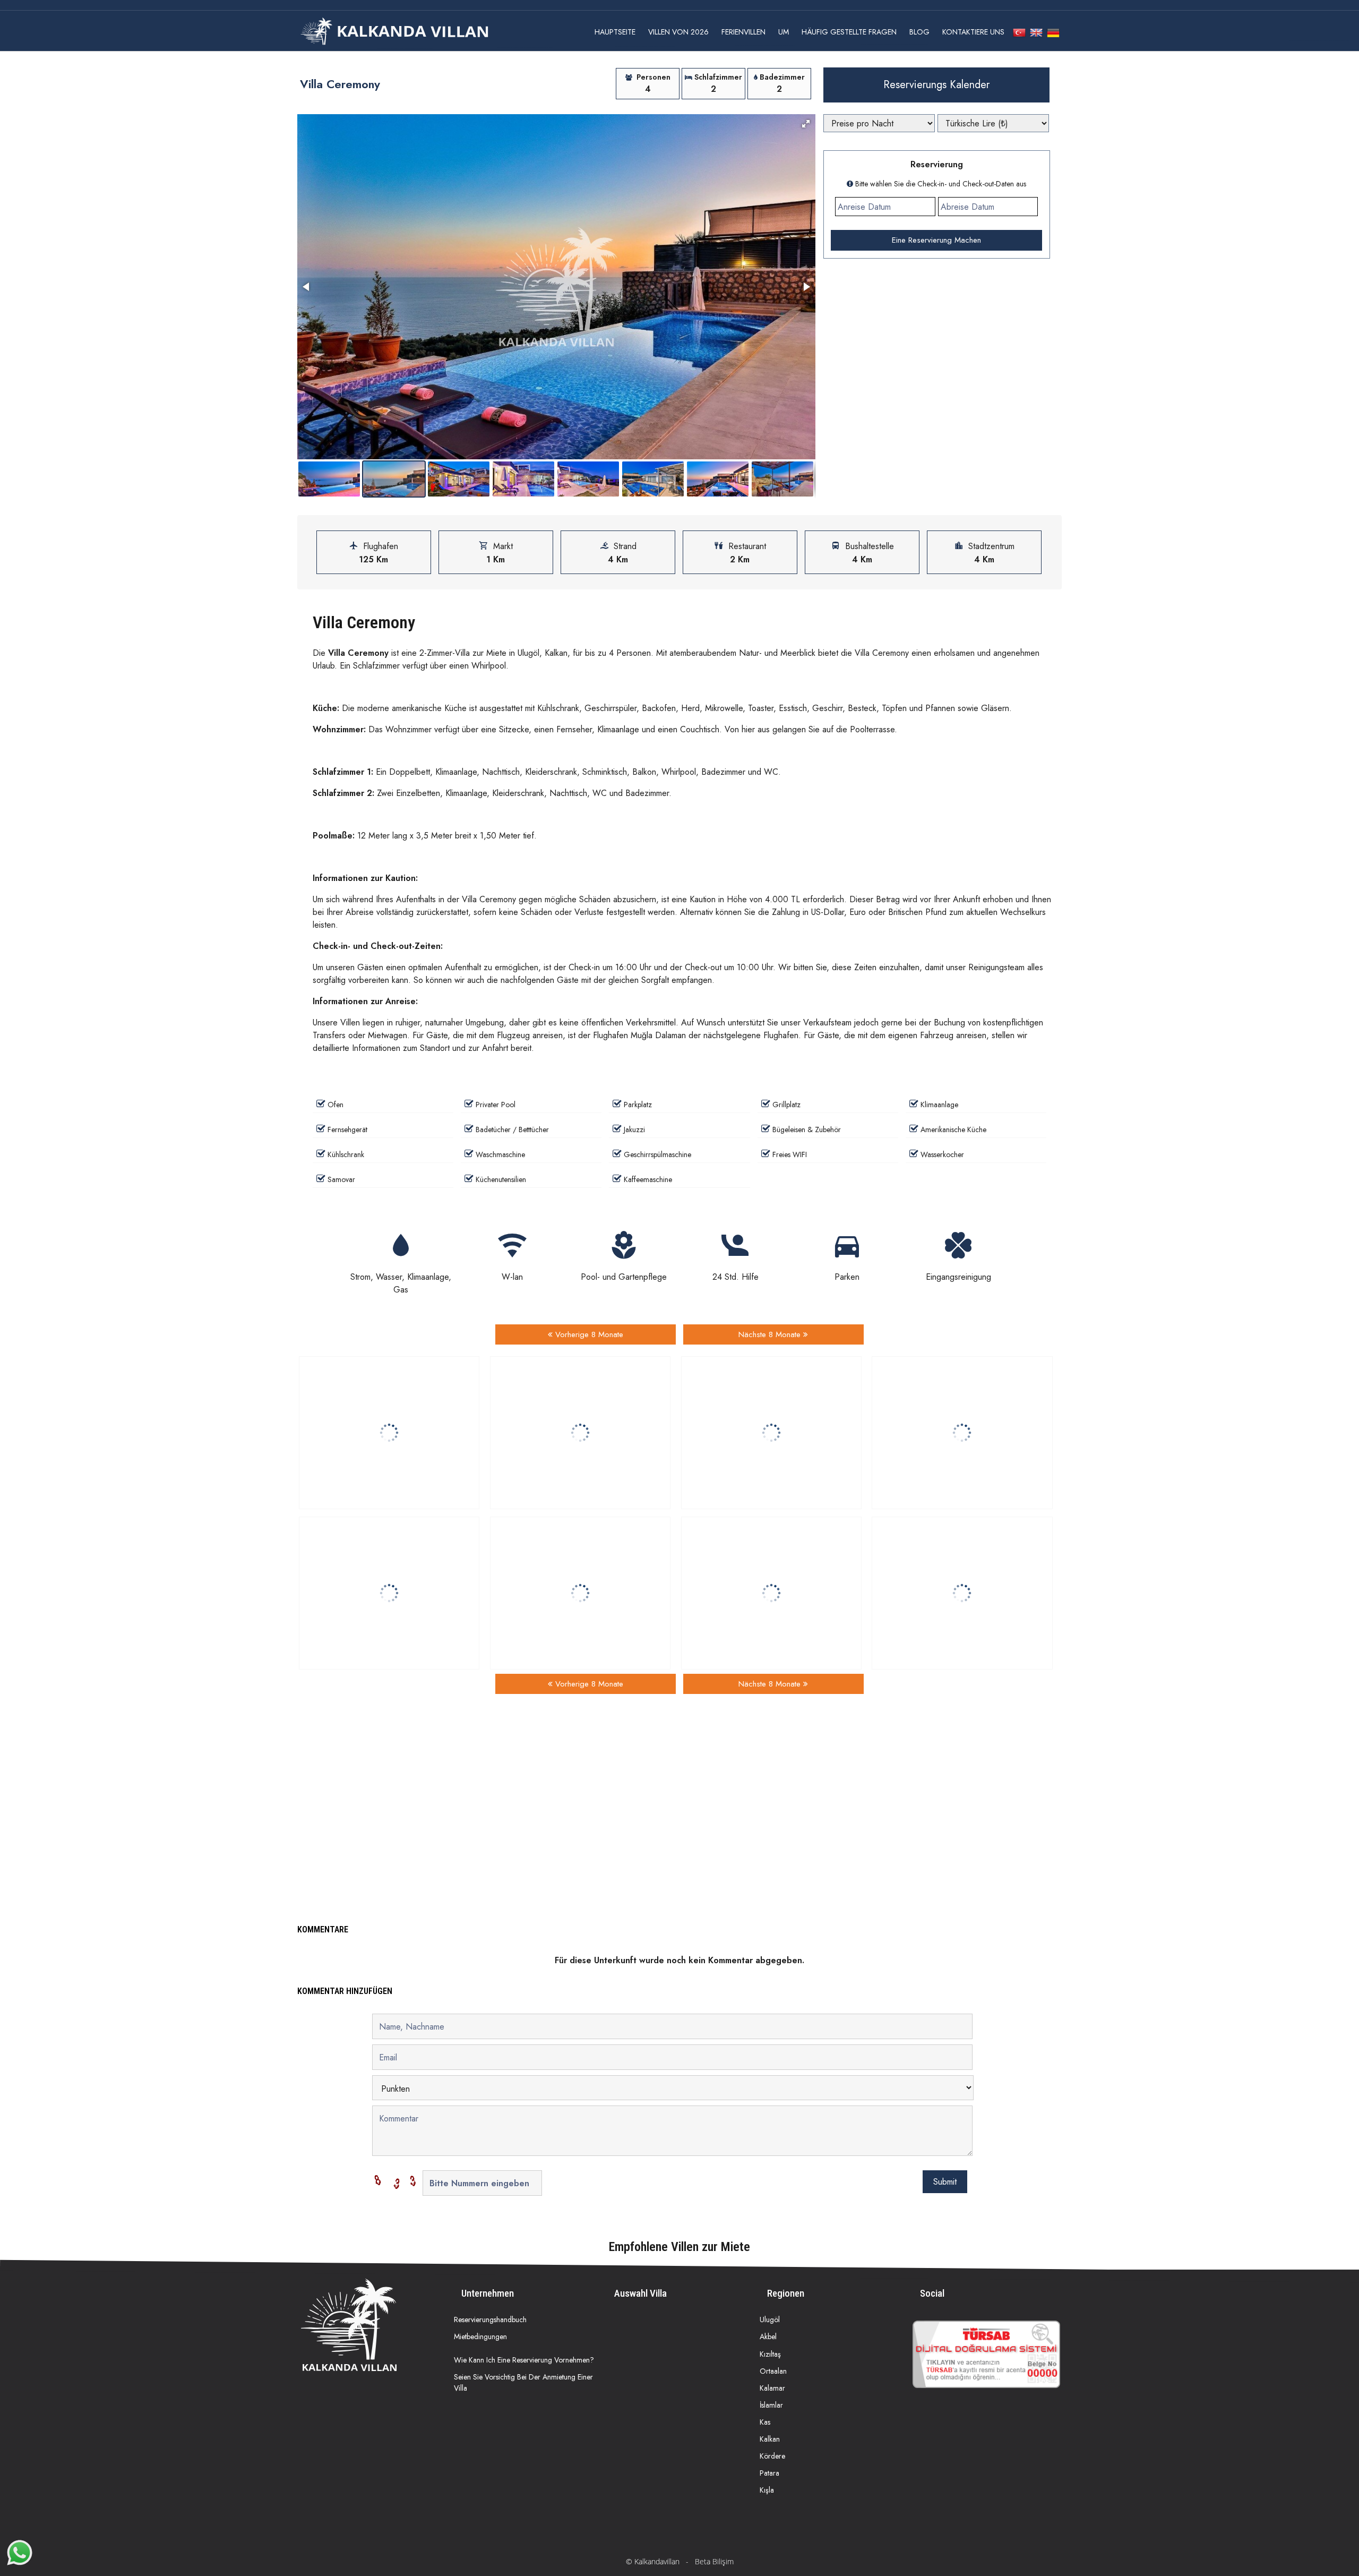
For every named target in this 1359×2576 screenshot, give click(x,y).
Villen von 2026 (678, 32)
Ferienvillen (743, 32)
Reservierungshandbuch (490, 2320)
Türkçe (1019, 33)
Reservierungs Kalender (936, 85)
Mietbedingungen (480, 2337)
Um (784, 32)
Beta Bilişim (714, 2561)
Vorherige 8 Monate (588, 1334)
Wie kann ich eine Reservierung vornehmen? (524, 2360)
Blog (919, 32)
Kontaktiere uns (973, 32)
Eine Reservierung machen (936, 240)
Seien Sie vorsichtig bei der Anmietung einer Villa (523, 2382)
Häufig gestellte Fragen (849, 32)
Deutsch (1053, 33)
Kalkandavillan (657, 2561)
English (1036, 33)
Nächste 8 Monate (771, 1334)
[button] (806, 124)
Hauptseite (615, 32)
